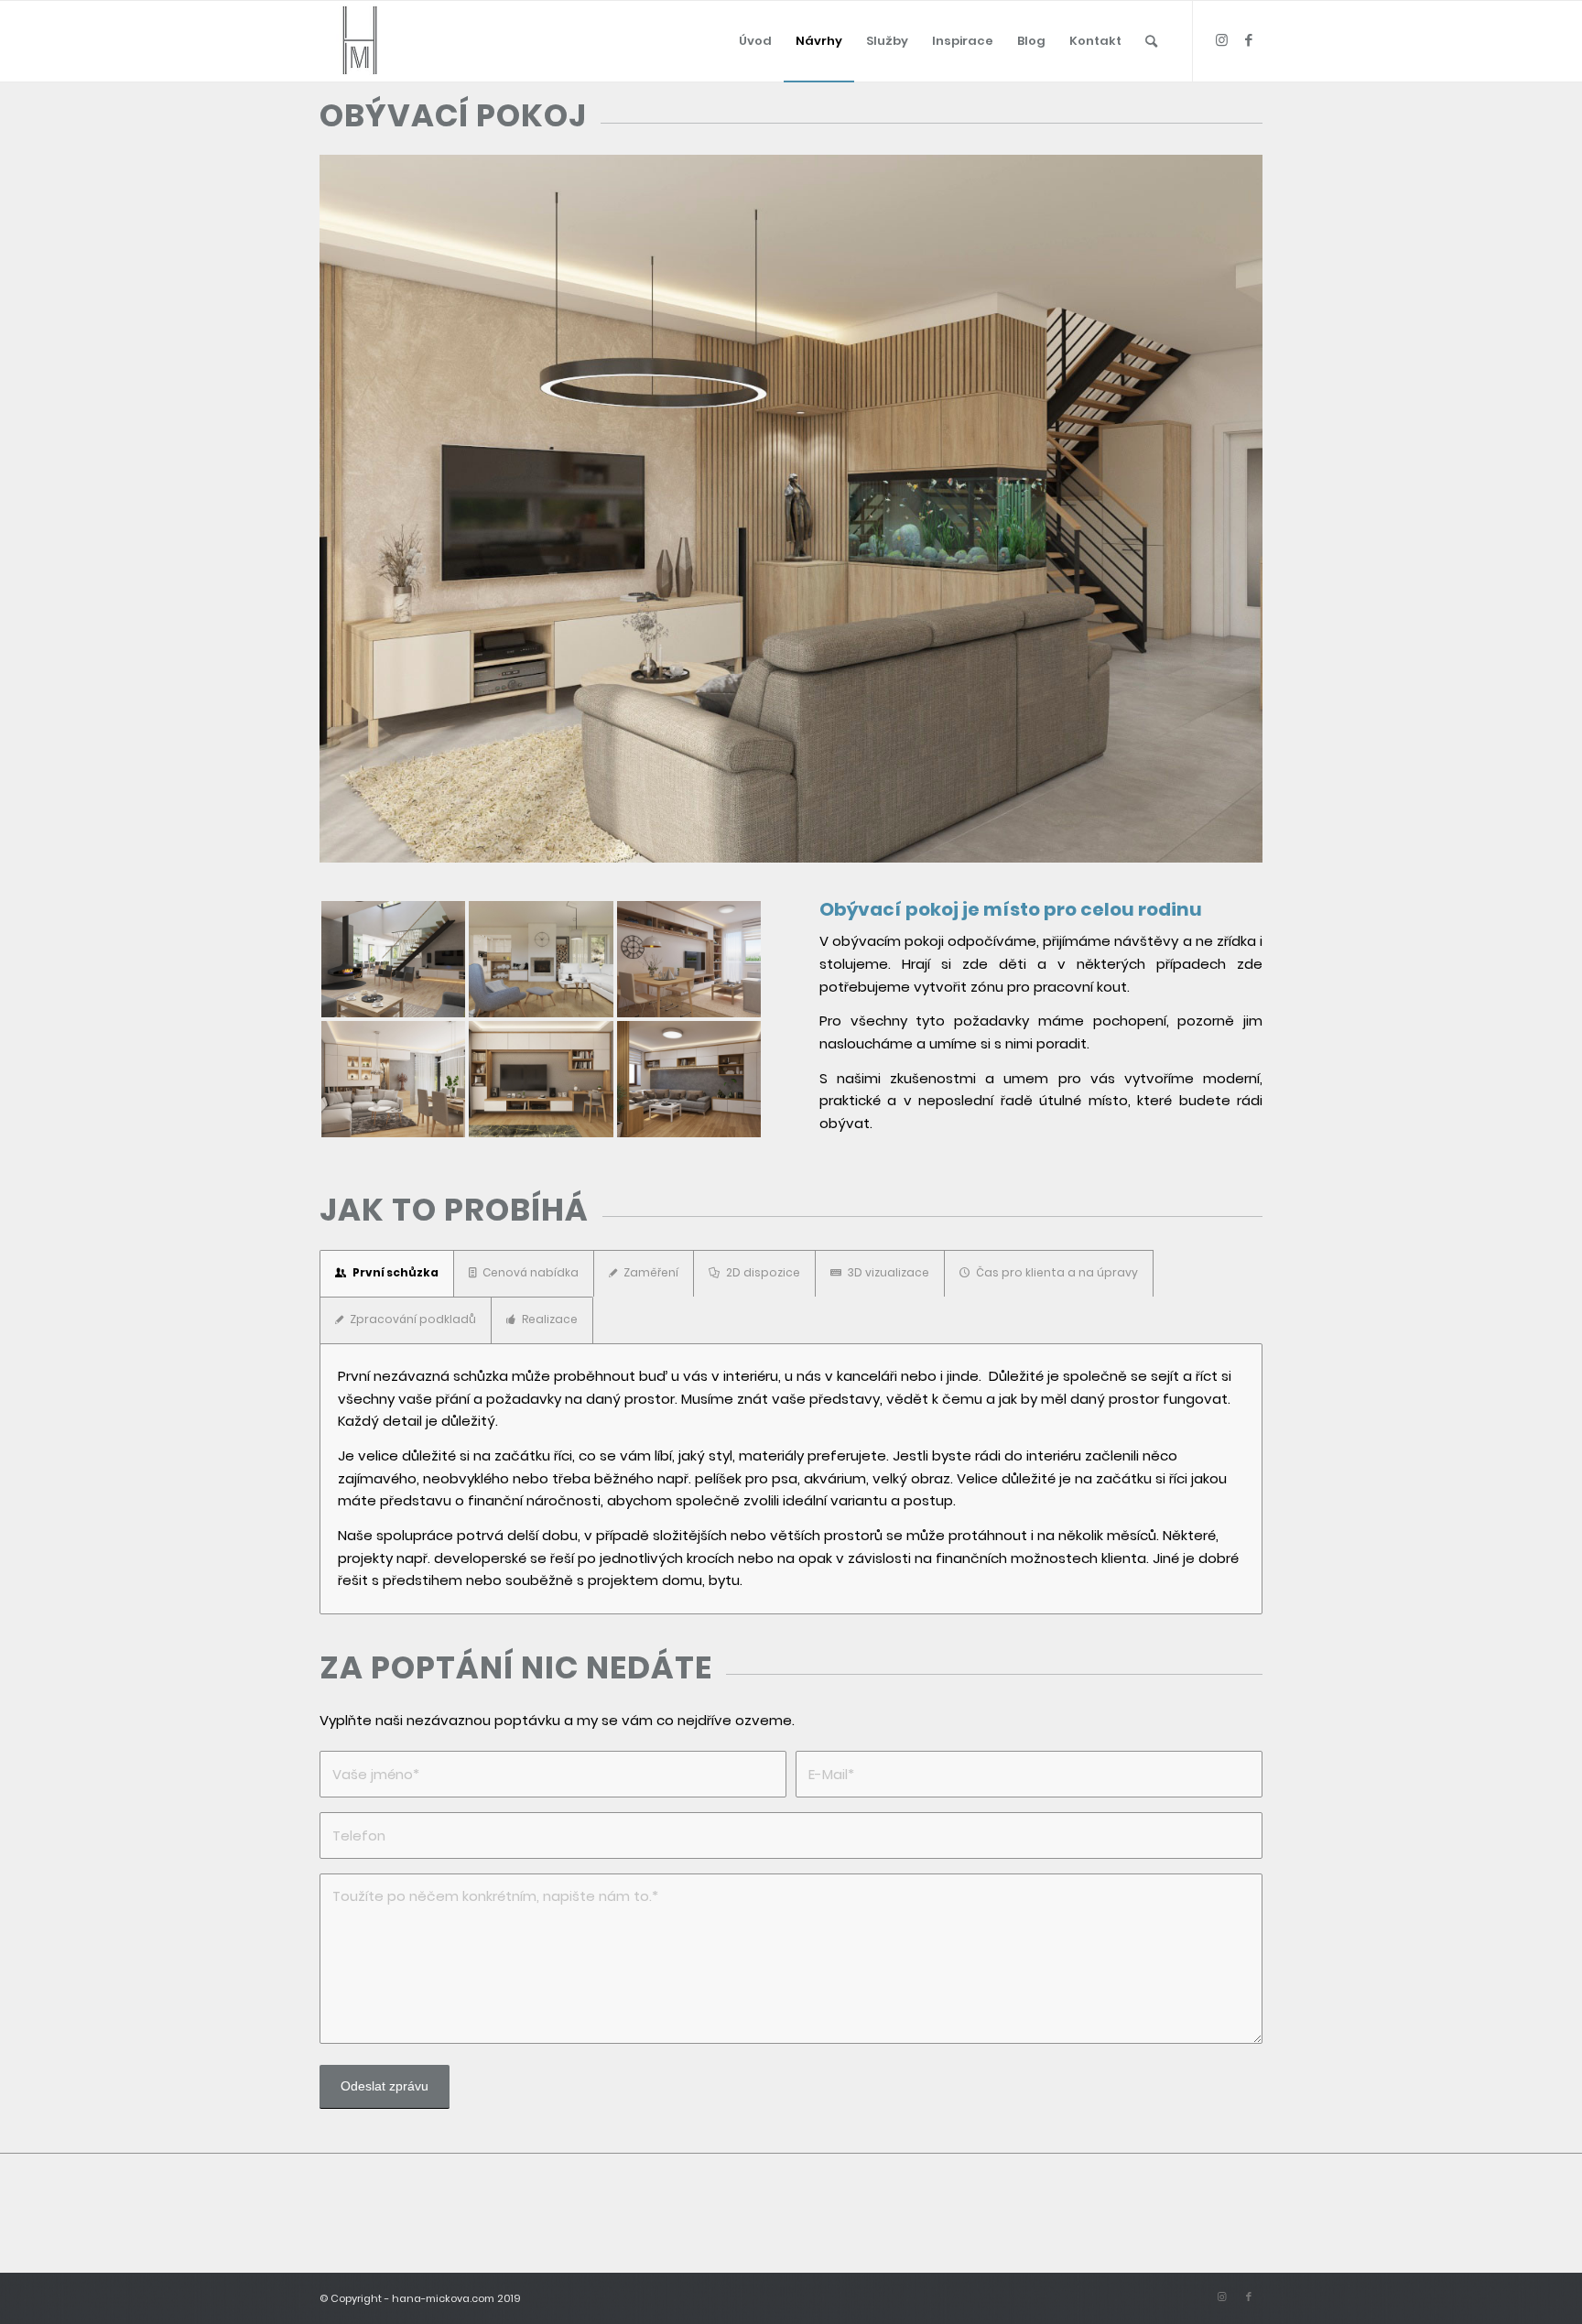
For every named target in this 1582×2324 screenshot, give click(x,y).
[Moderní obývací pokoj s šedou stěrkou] (393, 1079)
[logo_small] (360, 41)
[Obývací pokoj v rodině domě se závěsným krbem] (393, 959)
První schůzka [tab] (395, 1272)
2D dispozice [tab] (763, 1272)
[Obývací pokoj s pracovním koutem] (541, 1079)
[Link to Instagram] (1221, 40)
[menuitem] (755, 41)
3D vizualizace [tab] (889, 1272)
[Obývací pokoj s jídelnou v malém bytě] (689, 959)
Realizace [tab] (550, 1319)
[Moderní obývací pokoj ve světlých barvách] (541, 959)
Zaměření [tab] (651, 1272)
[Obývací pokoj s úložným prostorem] (689, 1079)
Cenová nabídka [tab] (531, 1272)
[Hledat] (1151, 41)
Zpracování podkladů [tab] (413, 1319)
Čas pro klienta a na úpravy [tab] (1057, 1272)
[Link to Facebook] (1249, 40)
